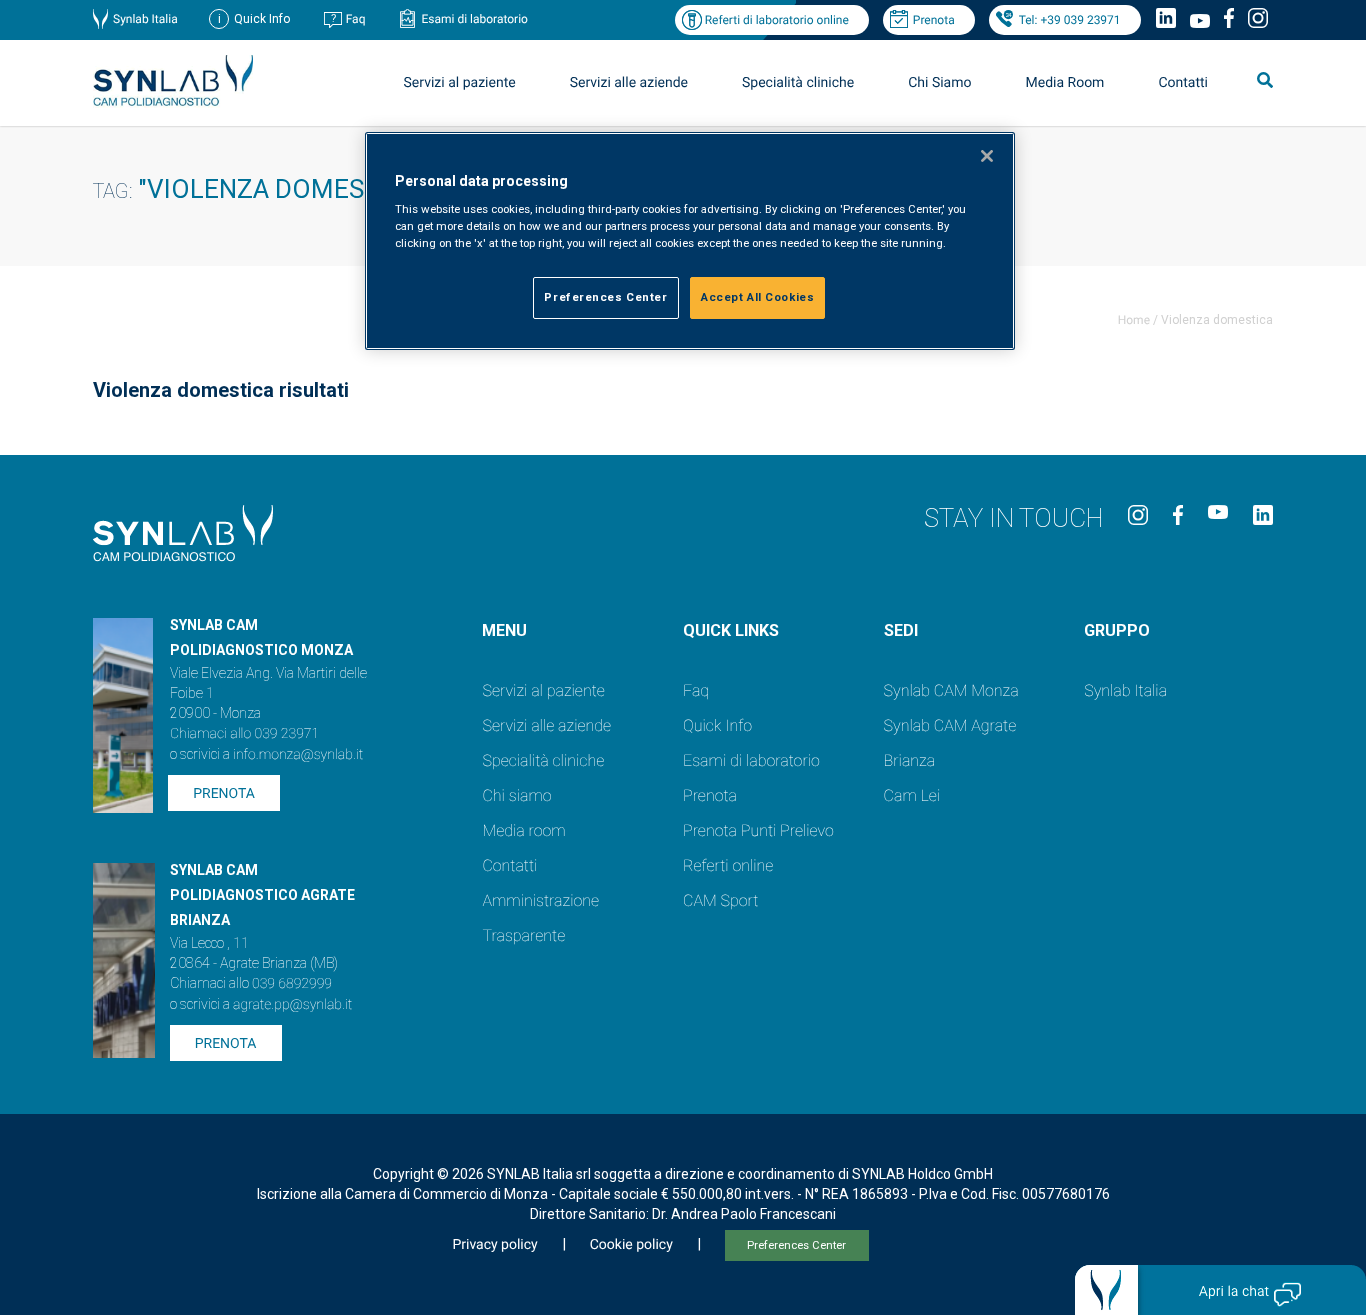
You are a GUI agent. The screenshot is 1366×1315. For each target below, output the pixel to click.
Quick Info (717, 725)
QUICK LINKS (731, 630)
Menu (504, 630)
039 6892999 (292, 984)
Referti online (728, 865)
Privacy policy (494, 1245)
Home (1134, 320)
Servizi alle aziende (546, 725)
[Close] (987, 156)
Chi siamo (516, 795)
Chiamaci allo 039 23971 (244, 734)
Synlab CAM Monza (951, 690)
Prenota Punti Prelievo (758, 830)
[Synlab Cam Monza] (173, 102)
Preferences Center (796, 1245)
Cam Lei (912, 795)
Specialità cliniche (798, 83)
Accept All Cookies (757, 297)
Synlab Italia (145, 19)
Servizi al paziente (543, 690)
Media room (523, 830)
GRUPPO (1117, 630)
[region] (690, 241)
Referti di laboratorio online (777, 20)
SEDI (901, 630)
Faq (356, 19)
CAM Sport (720, 900)
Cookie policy (631, 1245)
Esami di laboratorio (474, 19)
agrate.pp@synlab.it (292, 1005)
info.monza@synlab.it (298, 755)
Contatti (1183, 83)
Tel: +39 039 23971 (1070, 20)
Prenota (934, 20)
